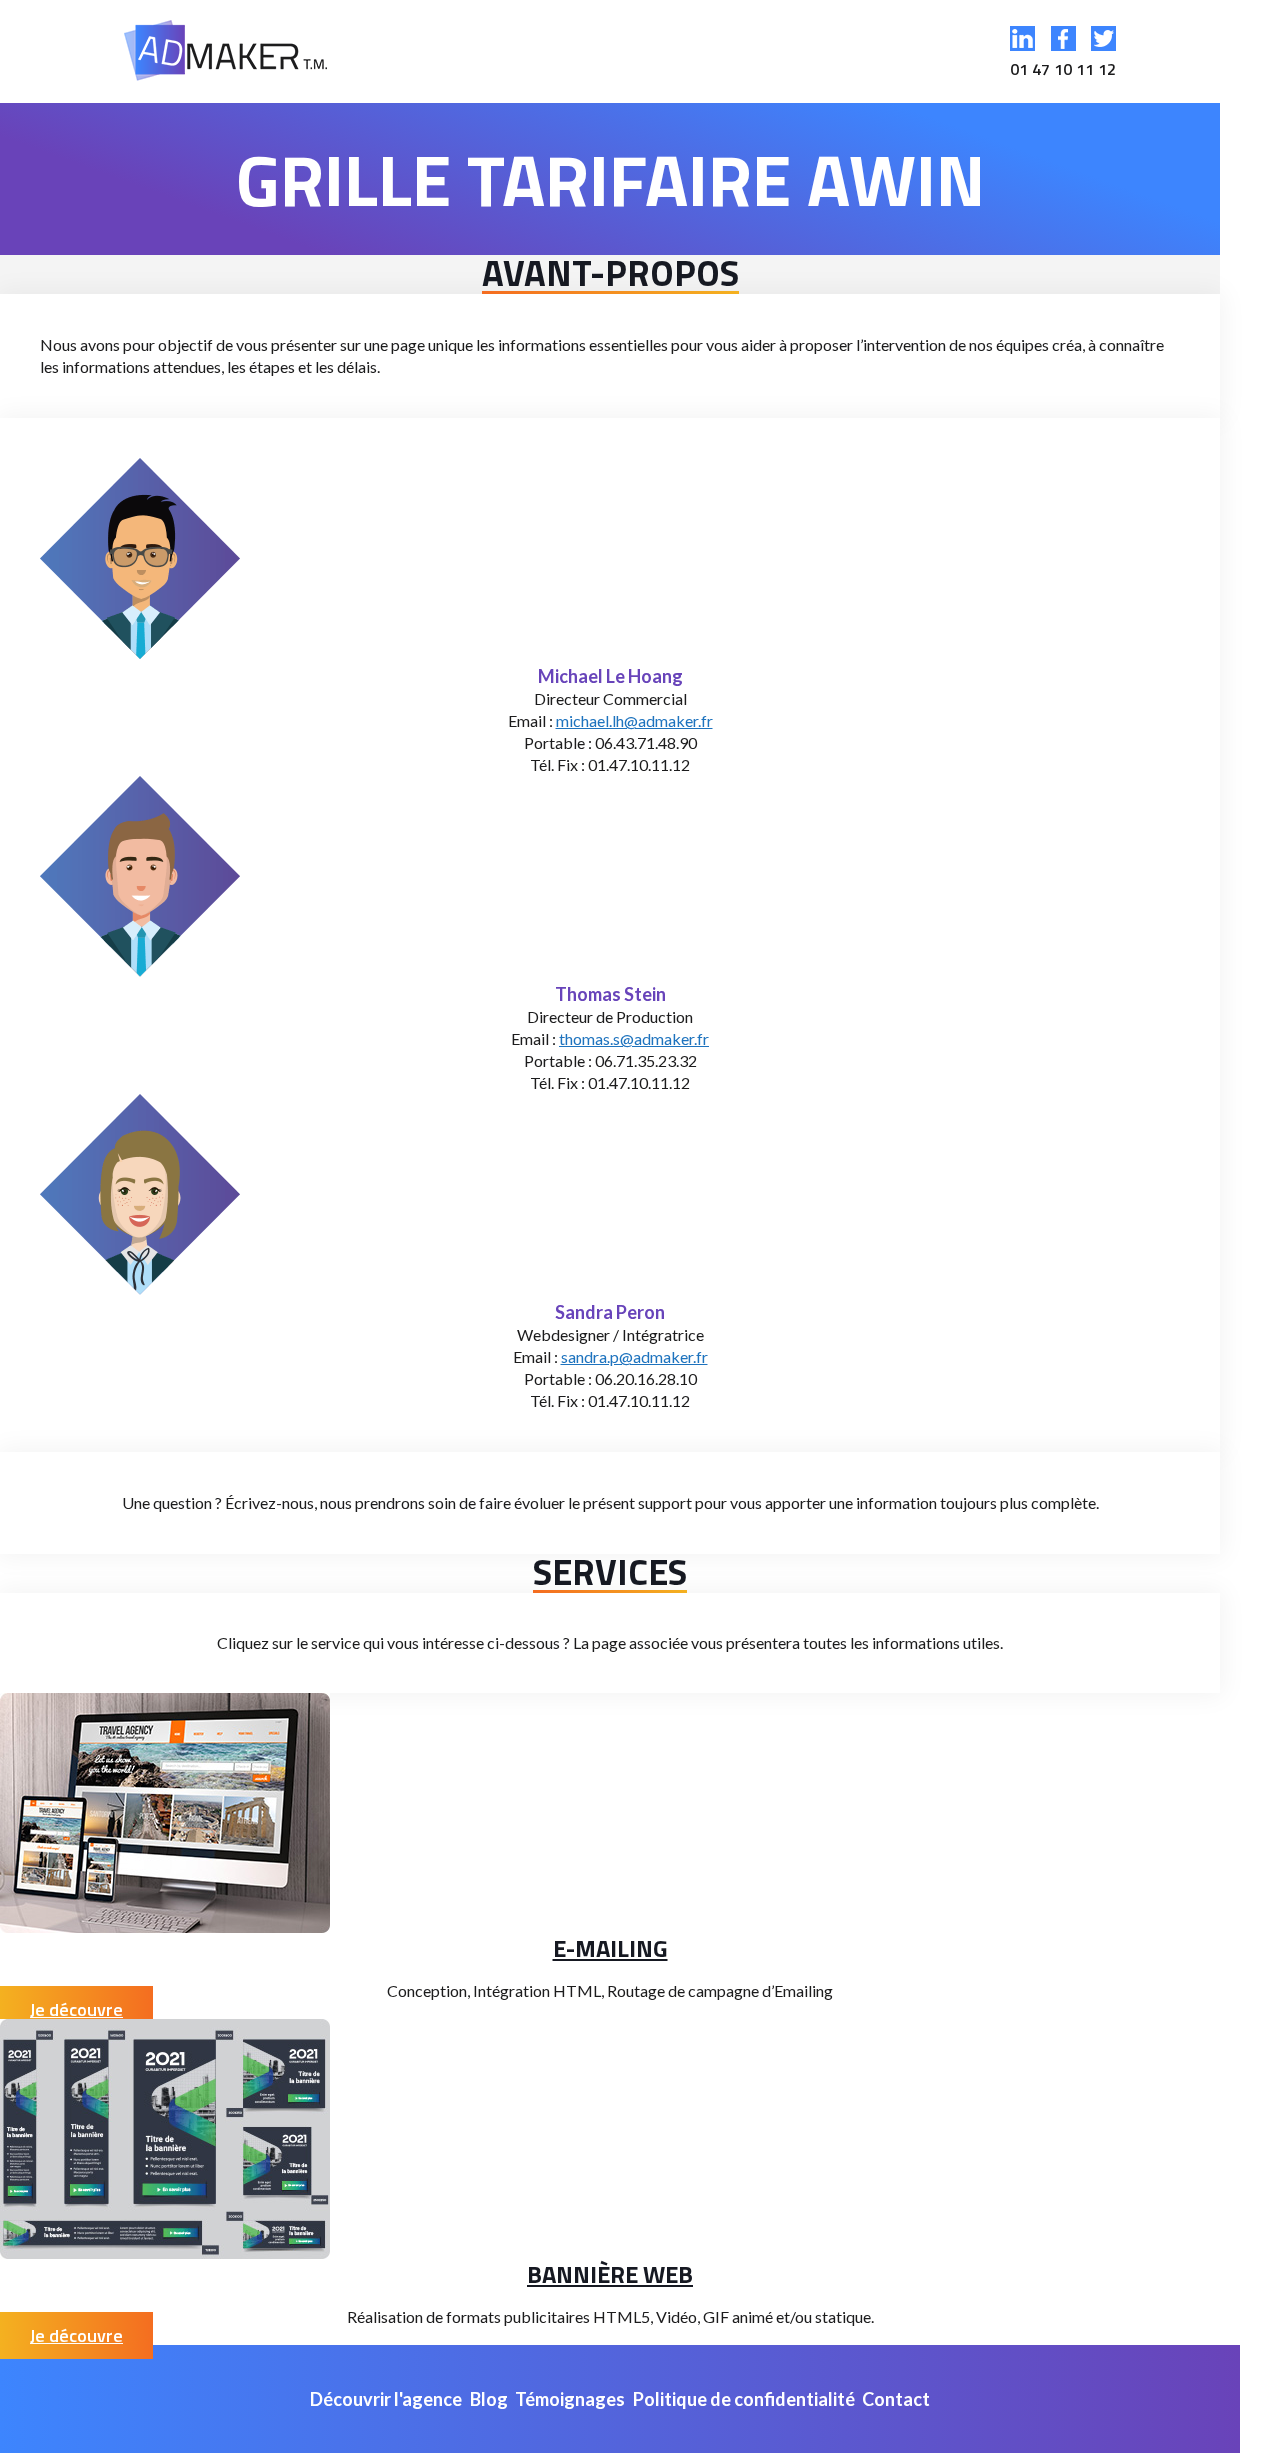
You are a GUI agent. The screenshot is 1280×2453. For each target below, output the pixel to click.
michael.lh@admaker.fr (634, 720)
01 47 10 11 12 (1063, 69)
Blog (489, 2399)
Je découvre (76, 2009)
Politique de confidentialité (744, 2399)
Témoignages (570, 2399)
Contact (896, 2399)
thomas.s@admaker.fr (634, 1038)
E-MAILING (610, 1948)
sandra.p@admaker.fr (634, 1356)
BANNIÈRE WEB (610, 2274)
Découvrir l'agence (386, 2399)
